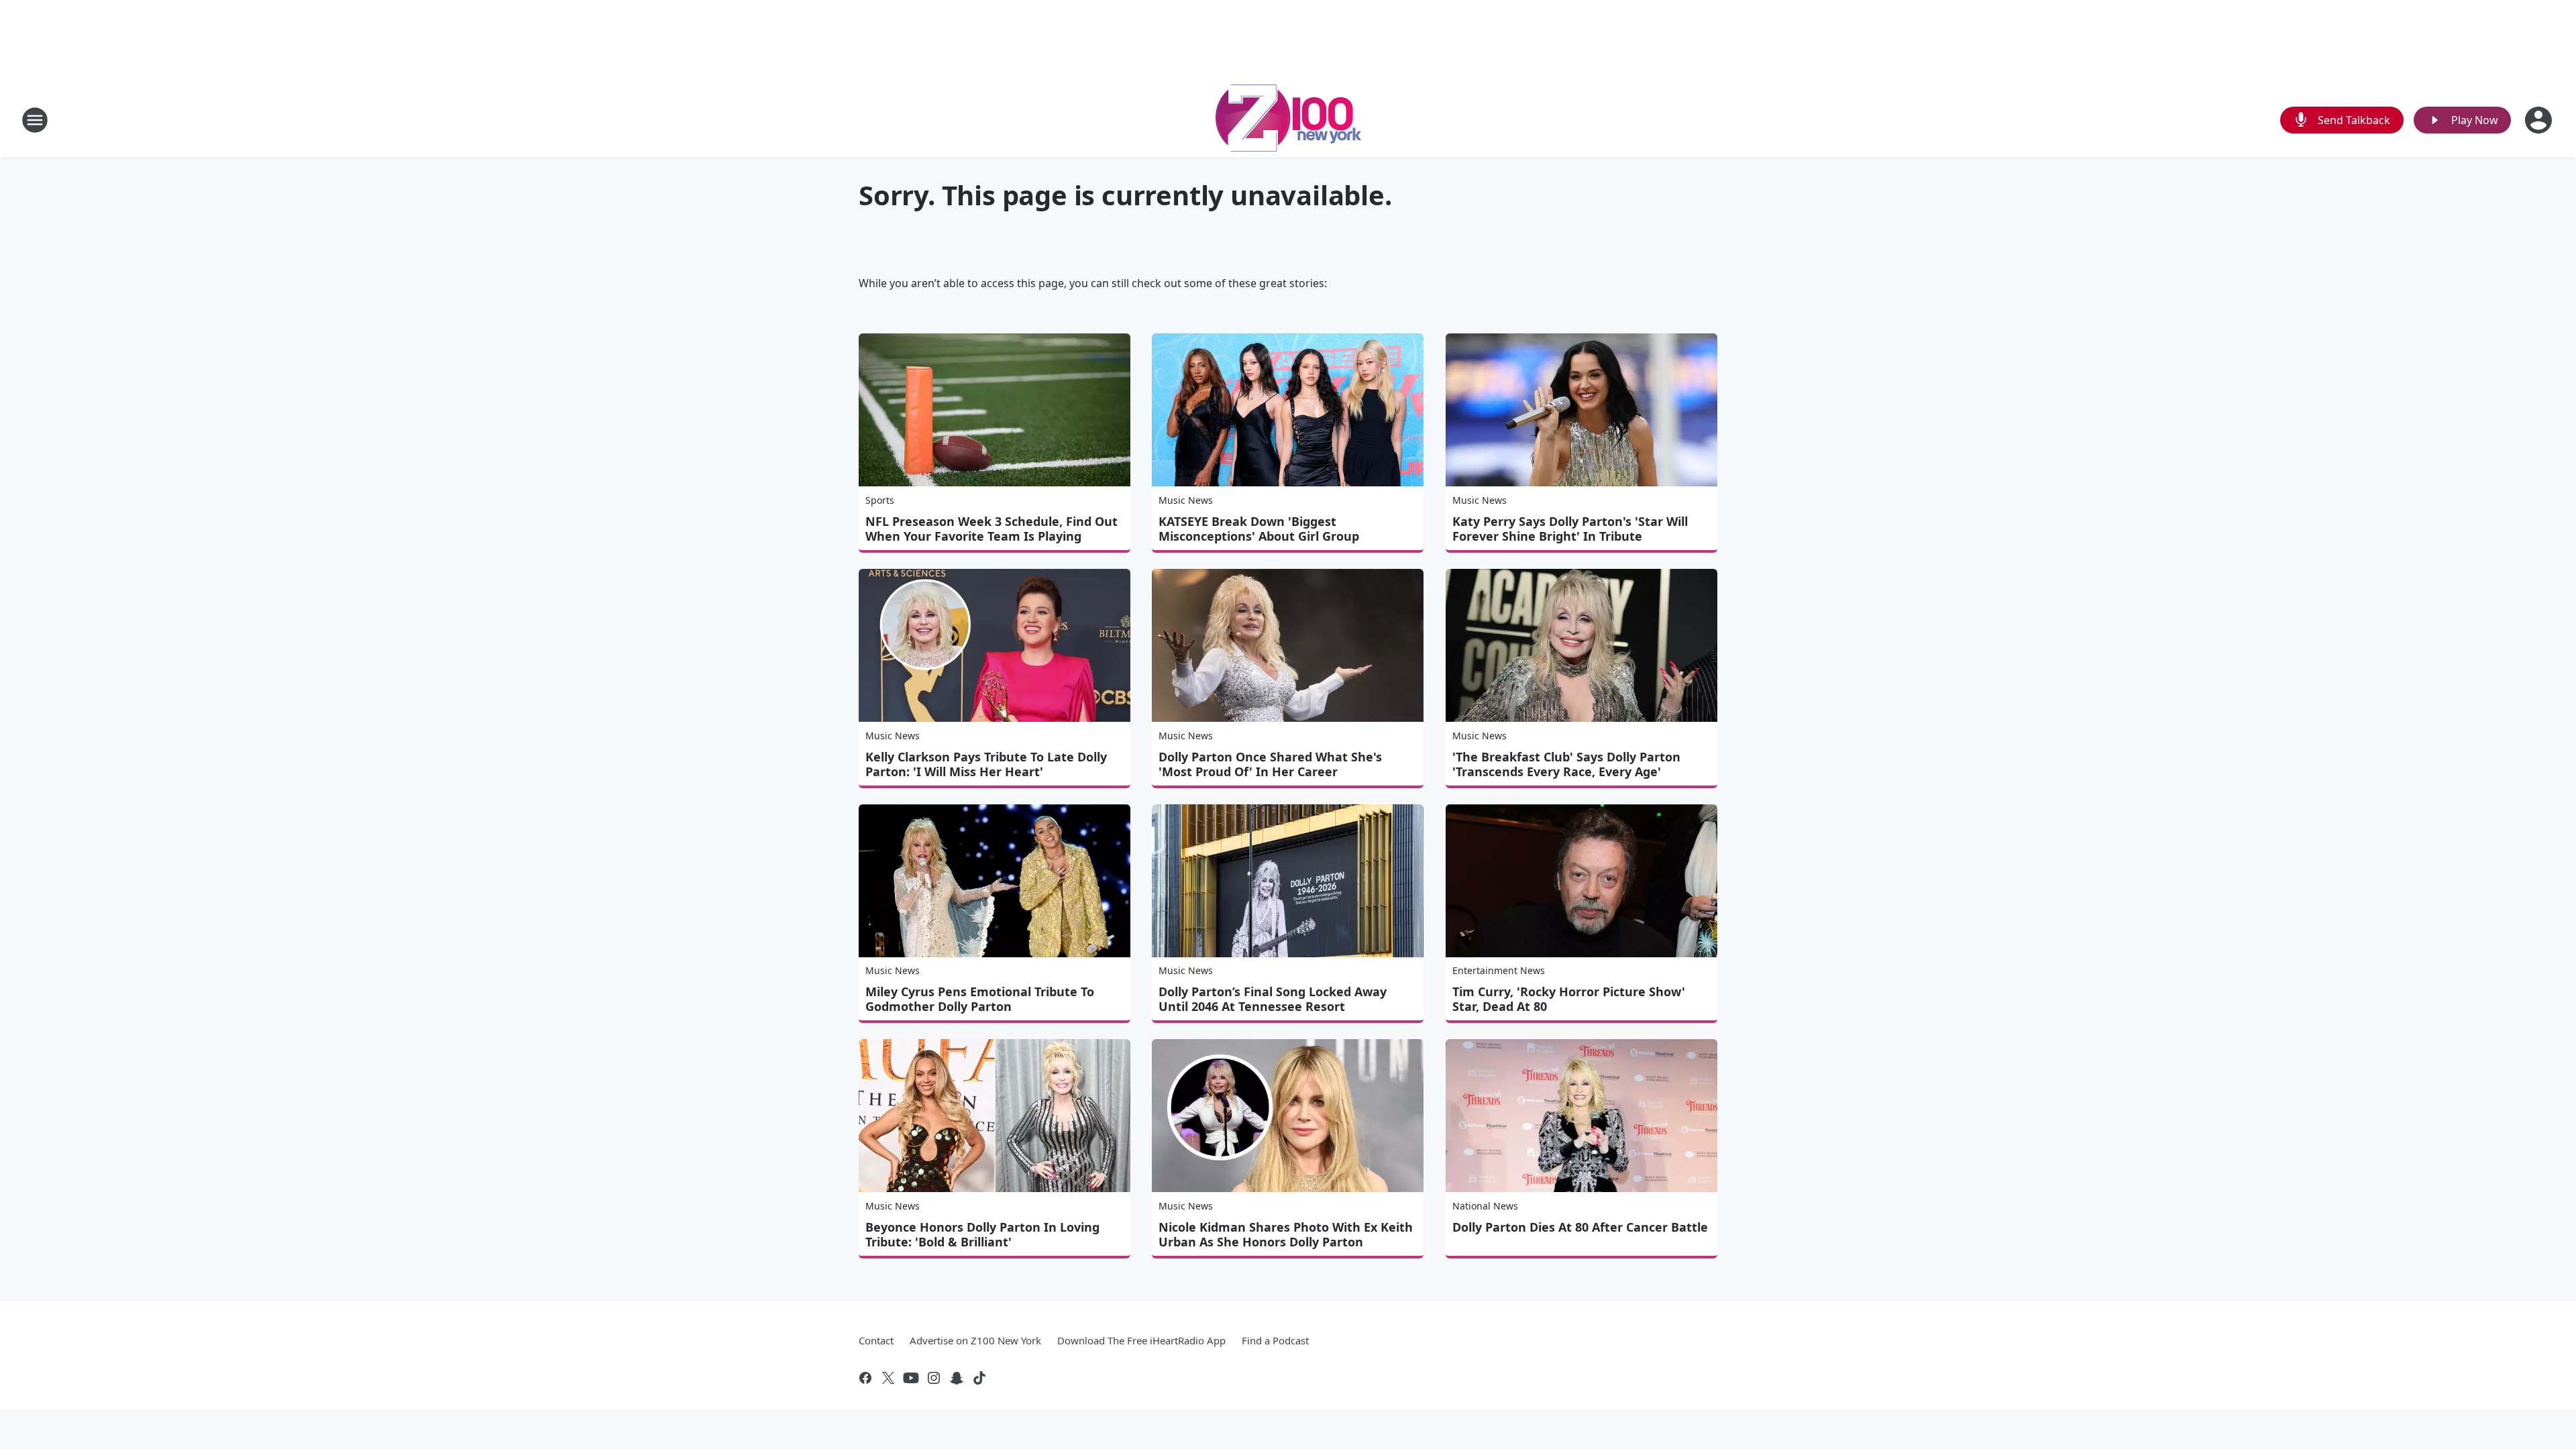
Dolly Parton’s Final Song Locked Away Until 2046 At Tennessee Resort (1273, 999)
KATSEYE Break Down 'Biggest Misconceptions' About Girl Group (1259, 529)
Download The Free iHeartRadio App (1141, 1340)
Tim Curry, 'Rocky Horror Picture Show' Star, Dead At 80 (1569, 999)
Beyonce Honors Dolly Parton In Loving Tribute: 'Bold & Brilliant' (982, 1234)
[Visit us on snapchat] (957, 1378)
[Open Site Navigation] (35, 120)
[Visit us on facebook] (865, 1378)
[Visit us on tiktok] (979, 1378)
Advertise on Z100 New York (975, 1340)
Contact (876, 1340)
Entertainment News (1499, 970)
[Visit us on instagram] (934, 1378)
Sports (880, 500)
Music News (1186, 500)
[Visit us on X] (888, 1378)
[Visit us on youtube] (911, 1378)
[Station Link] (1288, 120)
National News (1485, 1206)
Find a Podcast (1275, 1340)
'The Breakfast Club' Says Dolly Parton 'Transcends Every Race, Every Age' (1566, 764)
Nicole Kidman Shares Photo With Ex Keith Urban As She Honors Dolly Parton (1286, 1234)
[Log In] (2540, 120)
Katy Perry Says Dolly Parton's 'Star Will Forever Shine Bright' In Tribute (1570, 529)
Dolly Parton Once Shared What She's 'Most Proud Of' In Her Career (1270, 764)
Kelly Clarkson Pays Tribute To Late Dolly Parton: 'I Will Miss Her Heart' (986, 764)
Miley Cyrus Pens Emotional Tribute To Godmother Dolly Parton (980, 999)
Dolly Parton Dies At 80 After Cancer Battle (1580, 1227)
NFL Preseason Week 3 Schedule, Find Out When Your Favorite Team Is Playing (991, 529)
